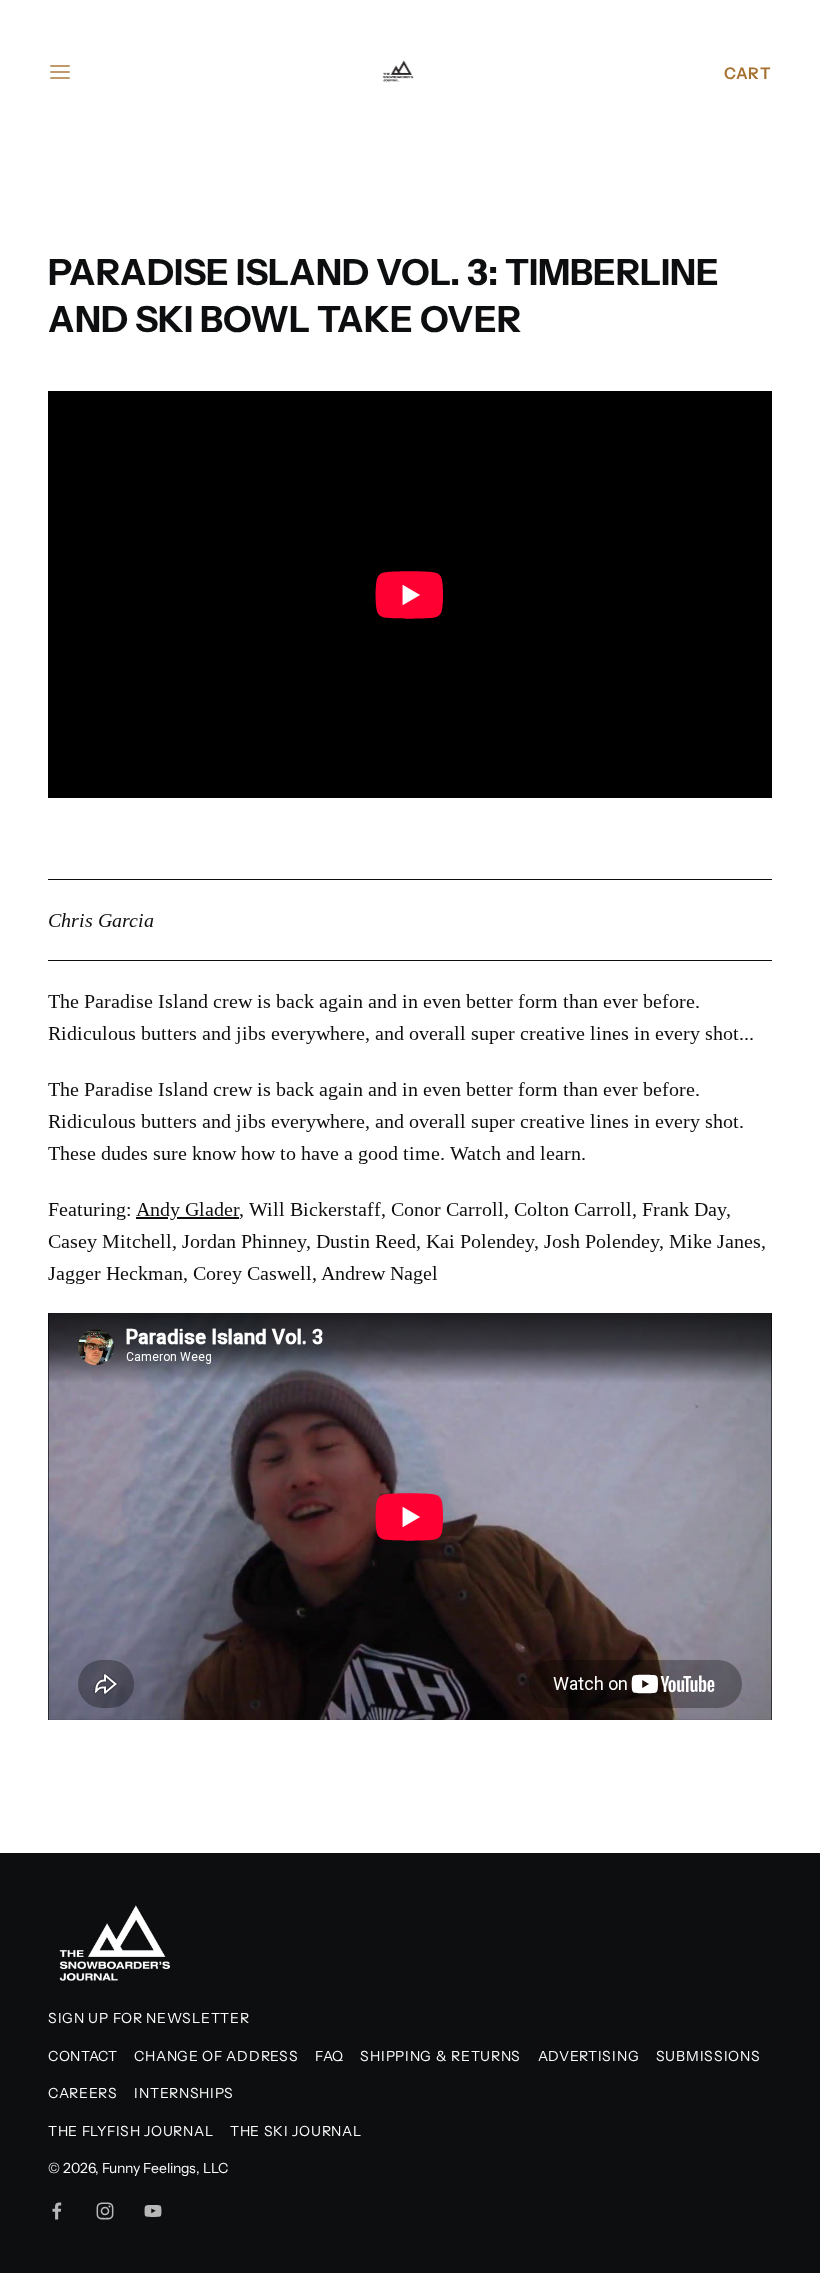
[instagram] (105, 2211)
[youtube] (153, 2211)
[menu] (60, 72)
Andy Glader (187, 1209)
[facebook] (57, 2211)
